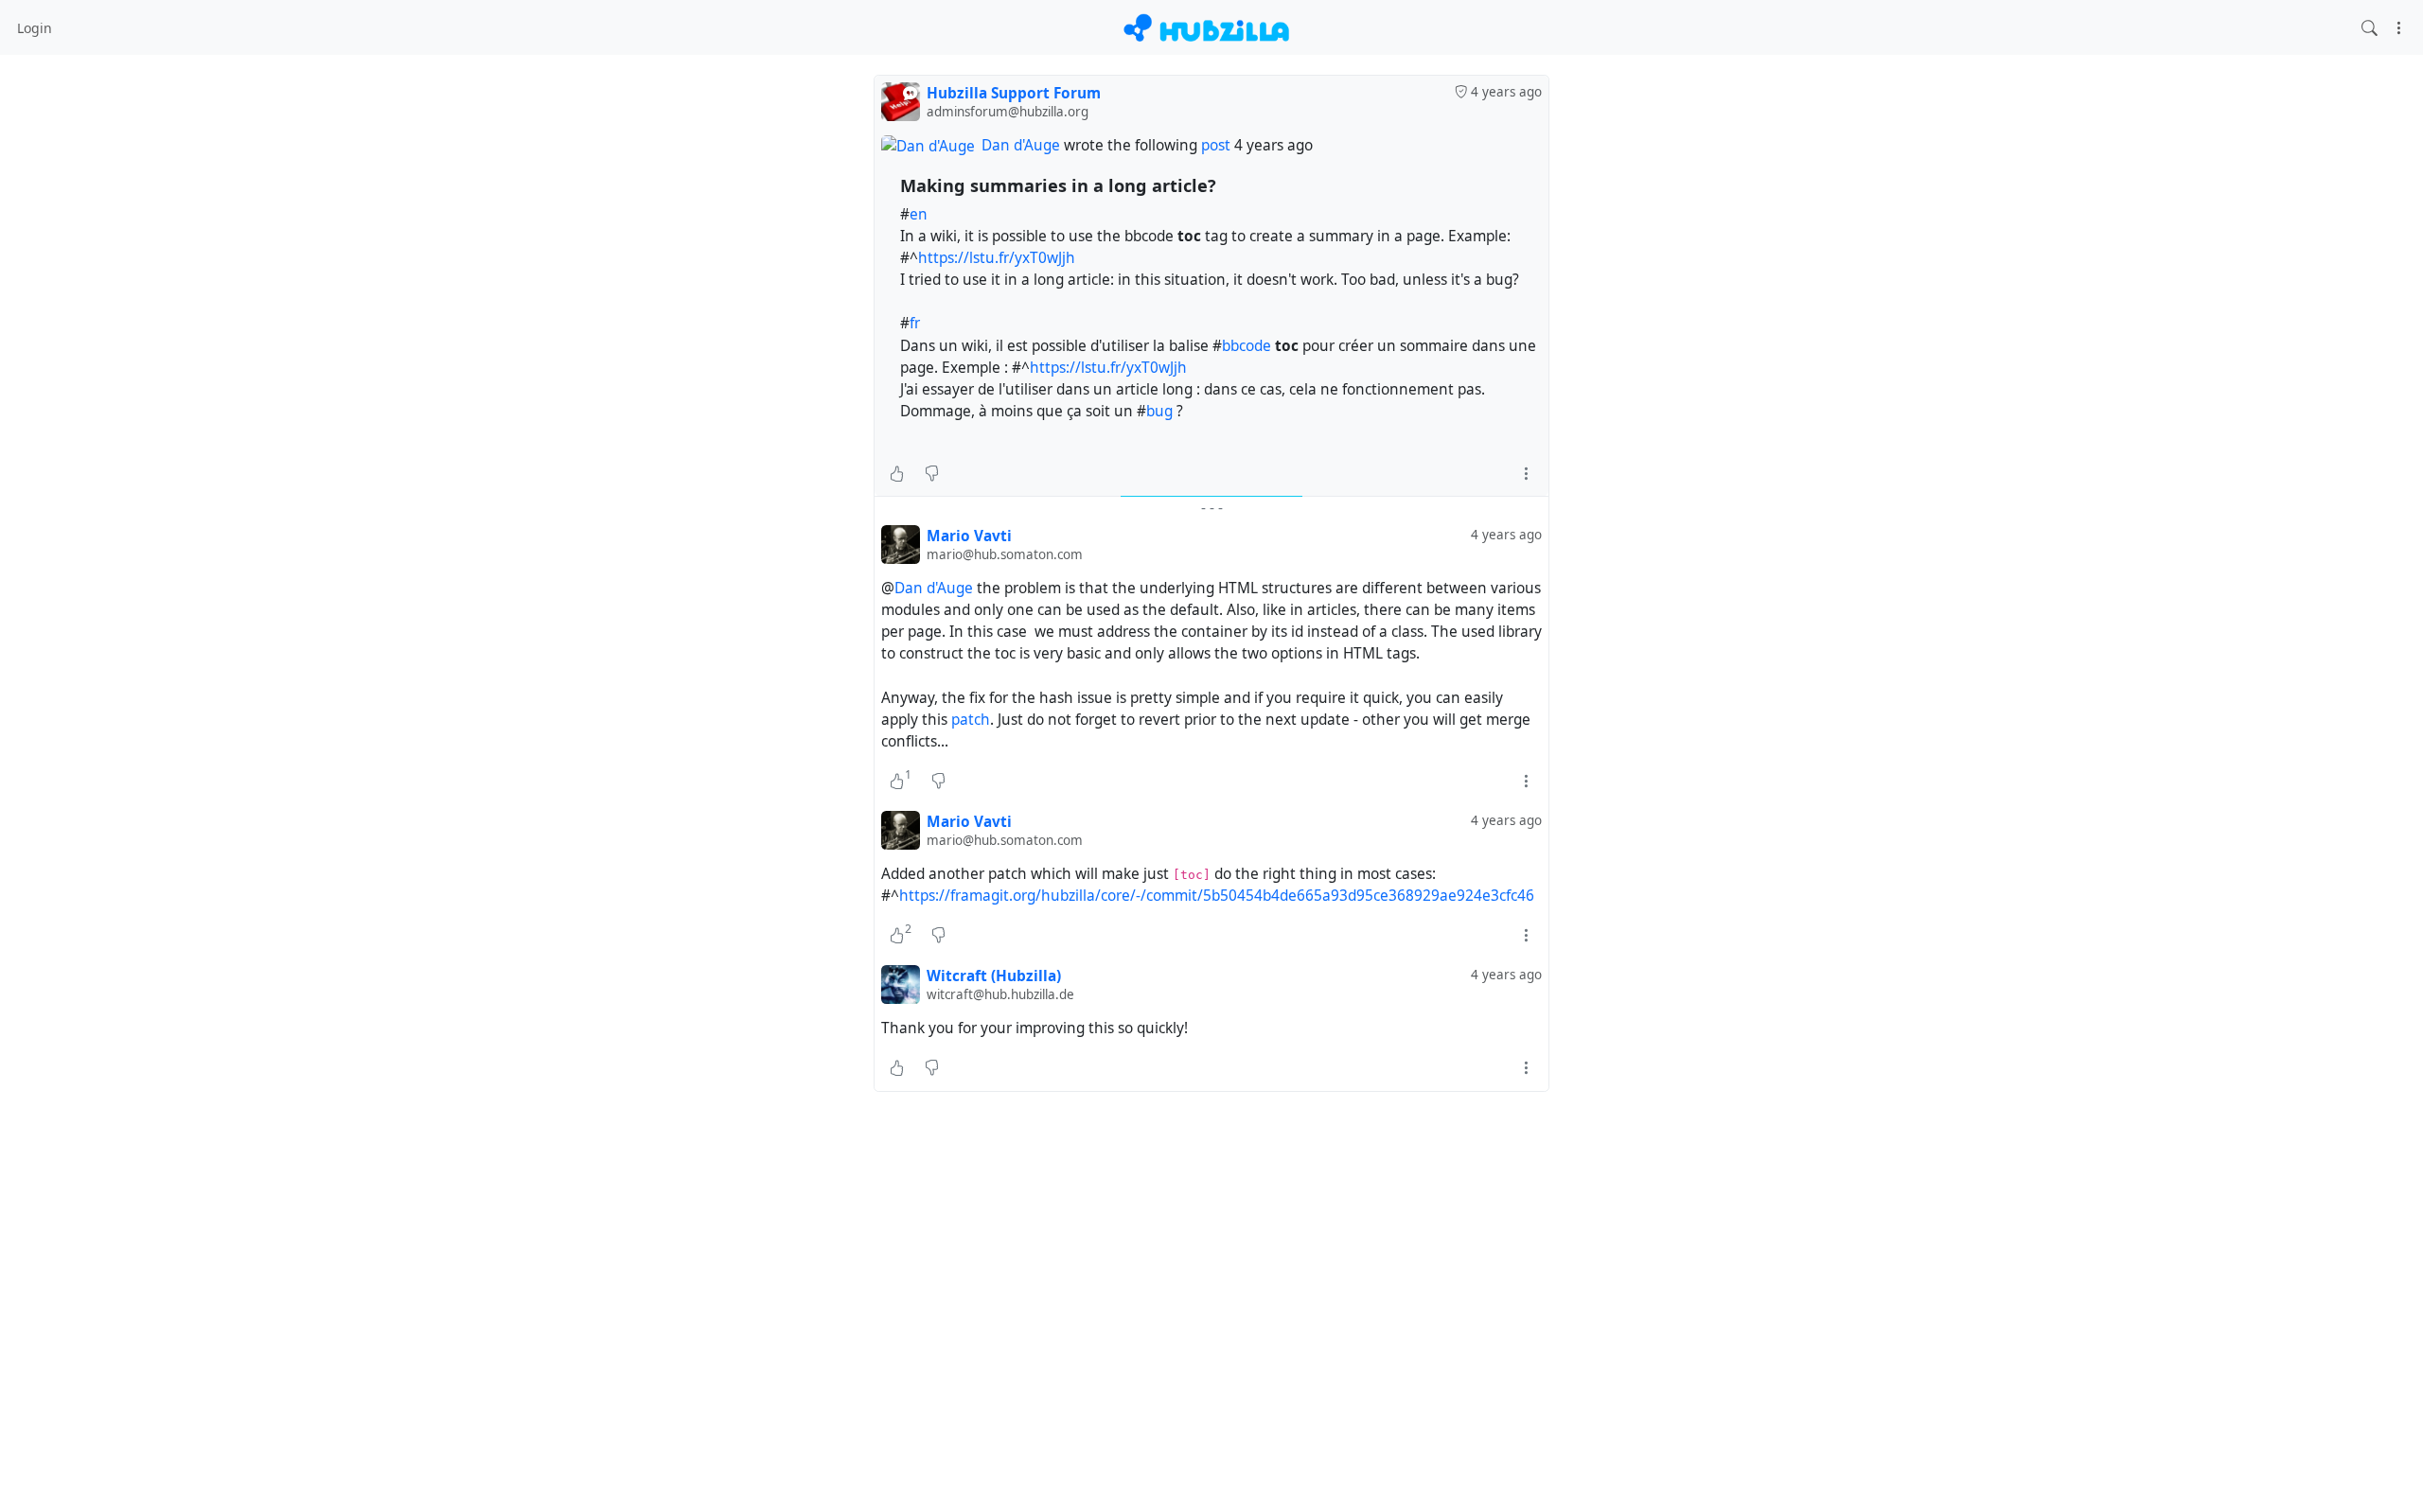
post (1218, 145)
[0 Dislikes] (932, 473)
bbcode (1247, 346)
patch (971, 720)
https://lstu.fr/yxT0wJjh (997, 258)
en (919, 214)
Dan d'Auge (1021, 145)
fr (915, 323)
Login (35, 28)
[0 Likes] (897, 473)
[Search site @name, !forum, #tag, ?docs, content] (2370, 27)
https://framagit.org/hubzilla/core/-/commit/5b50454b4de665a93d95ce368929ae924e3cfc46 (1217, 896)
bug (1159, 411)
